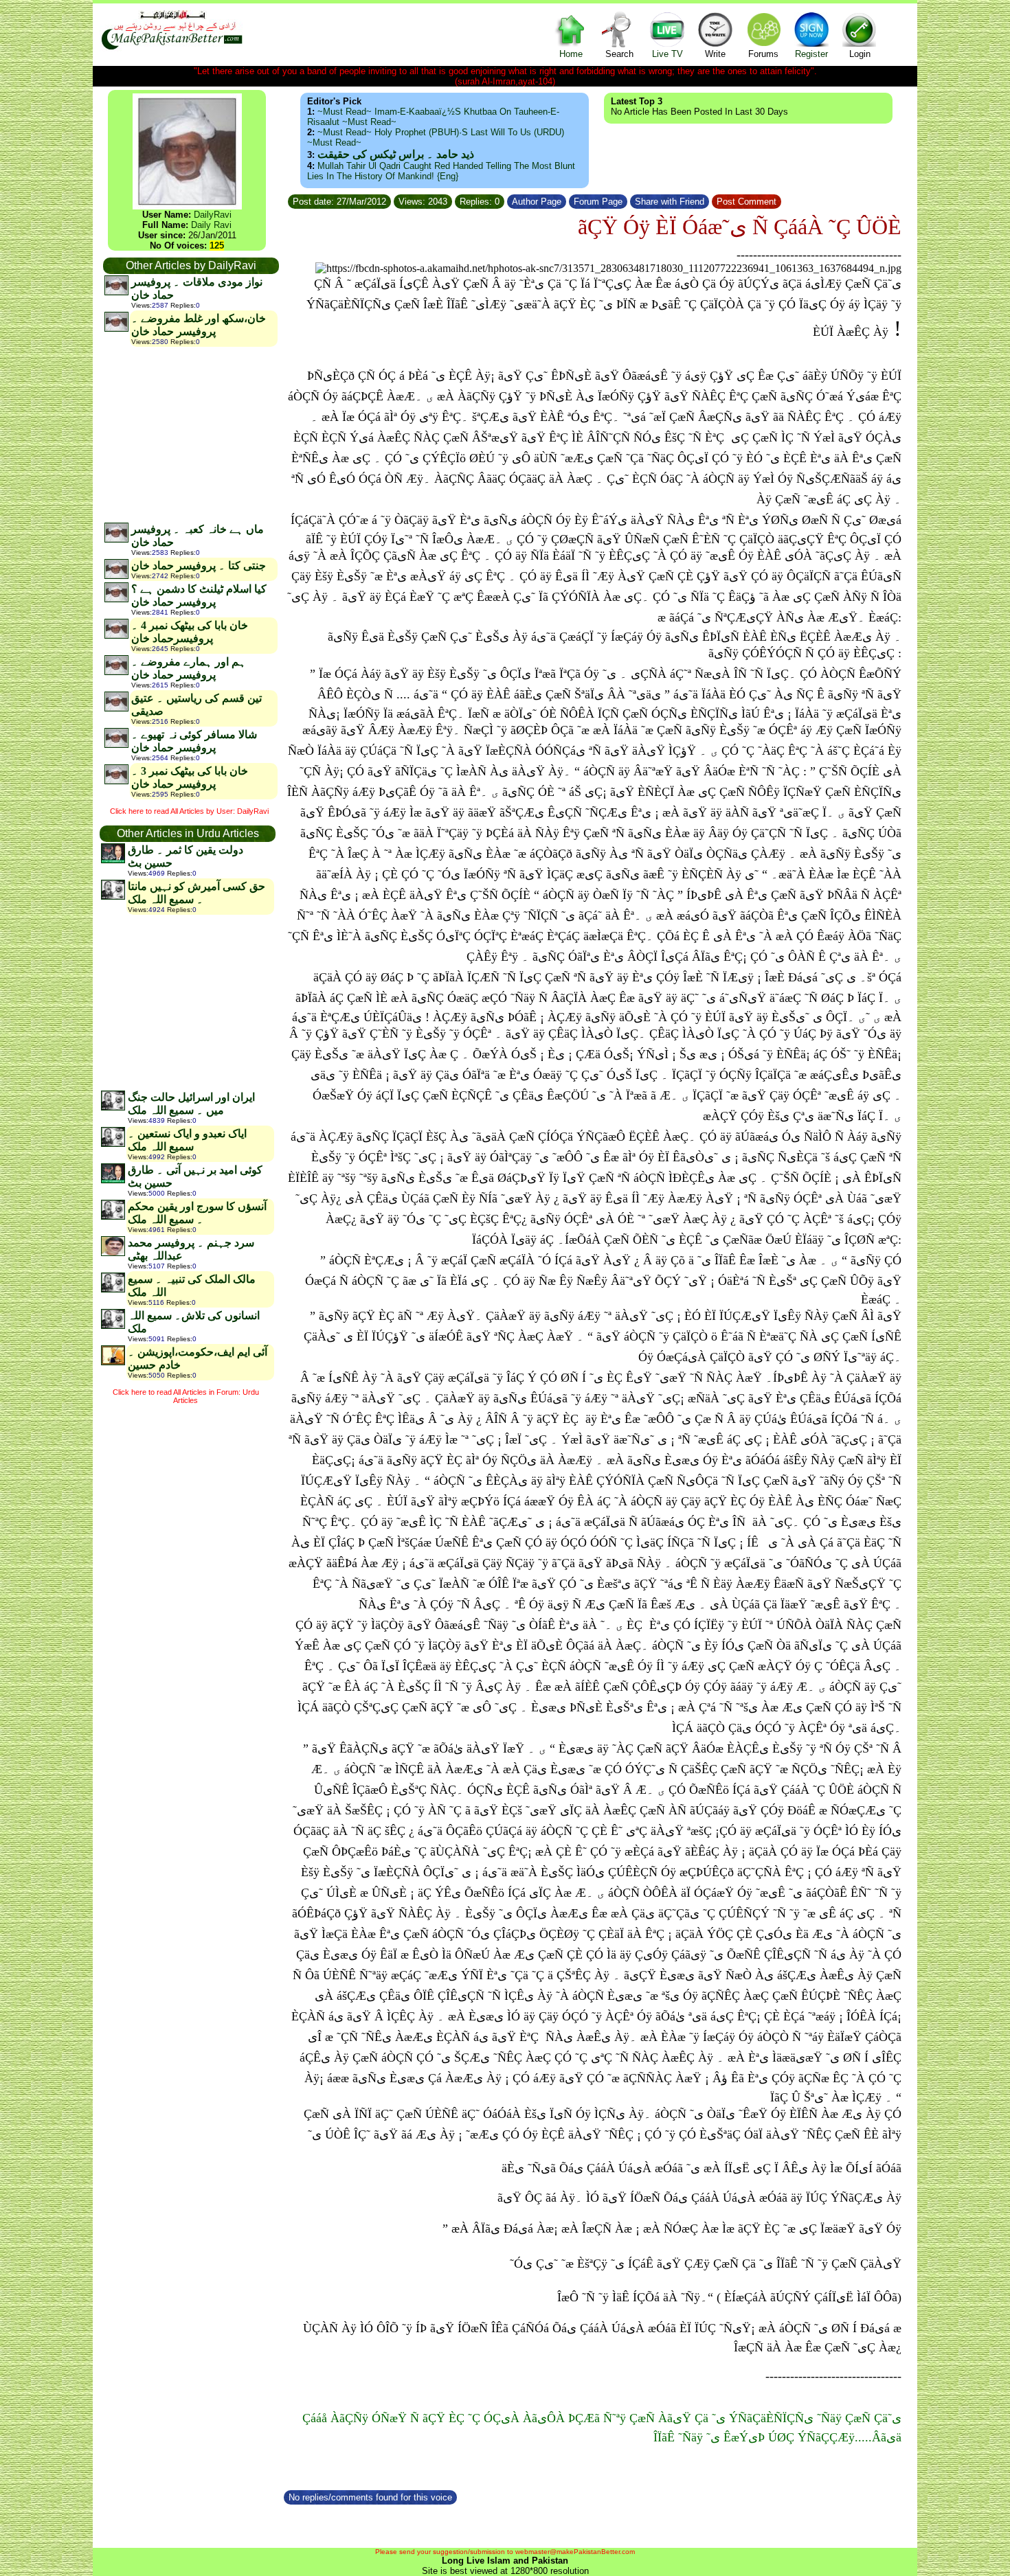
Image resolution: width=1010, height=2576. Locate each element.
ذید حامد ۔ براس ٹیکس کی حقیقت (396, 154)
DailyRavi (213, 215)
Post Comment (747, 202)
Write (715, 54)
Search (619, 54)
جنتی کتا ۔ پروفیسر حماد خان (199, 566)
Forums (763, 54)
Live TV (667, 54)
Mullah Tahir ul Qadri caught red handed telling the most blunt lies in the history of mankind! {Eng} (441, 171)
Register (811, 54)
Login (860, 54)
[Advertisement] (190, 434)
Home (571, 54)
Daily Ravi (211, 225)
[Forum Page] (629, 200)
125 (217, 246)
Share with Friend (670, 202)
